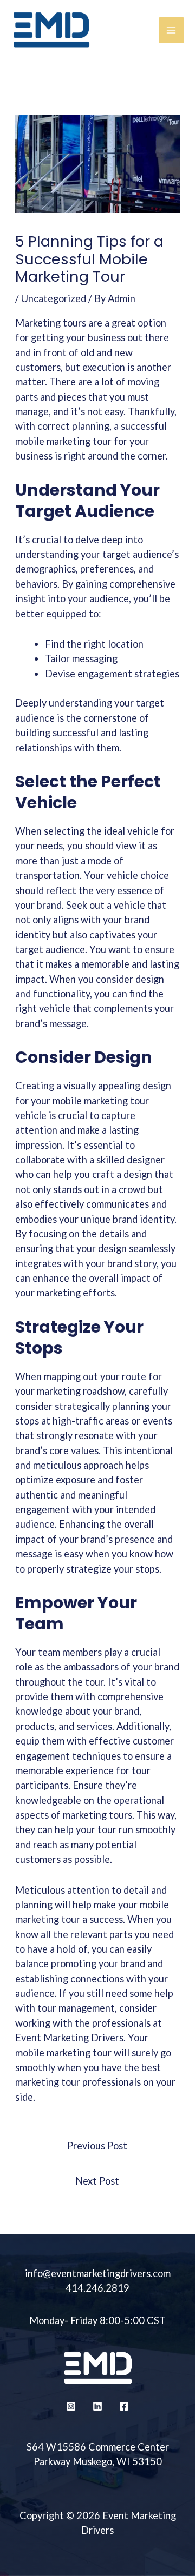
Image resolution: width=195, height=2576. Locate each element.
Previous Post (97, 2146)
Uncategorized (54, 298)
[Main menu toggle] (171, 30)
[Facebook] (124, 2406)
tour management (76, 2008)
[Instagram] (71, 2406)
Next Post (97, 2181)
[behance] (97, 2406)
